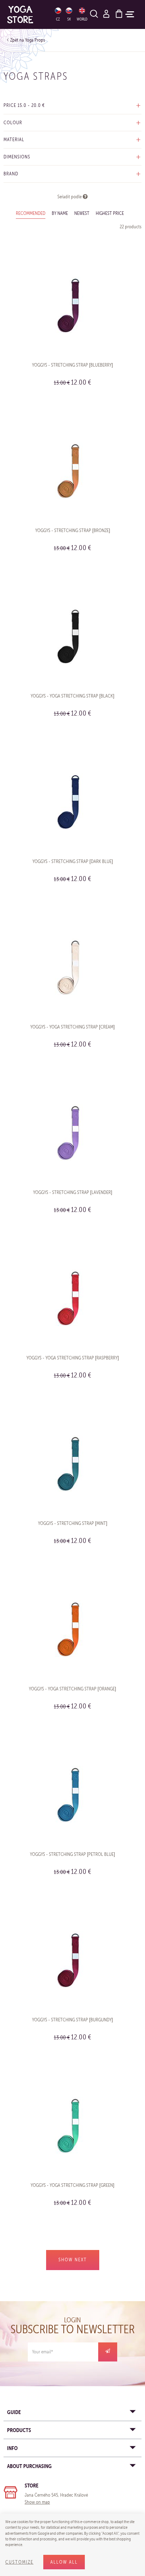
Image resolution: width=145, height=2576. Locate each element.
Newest (82, 213)
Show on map (37, 2502)
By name (60, 213)
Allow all (64, 2562)
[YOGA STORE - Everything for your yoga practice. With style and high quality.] (27, 14)
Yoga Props (35, 40)
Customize (19, 2562)
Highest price (110, 213)
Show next (73, 2260)
